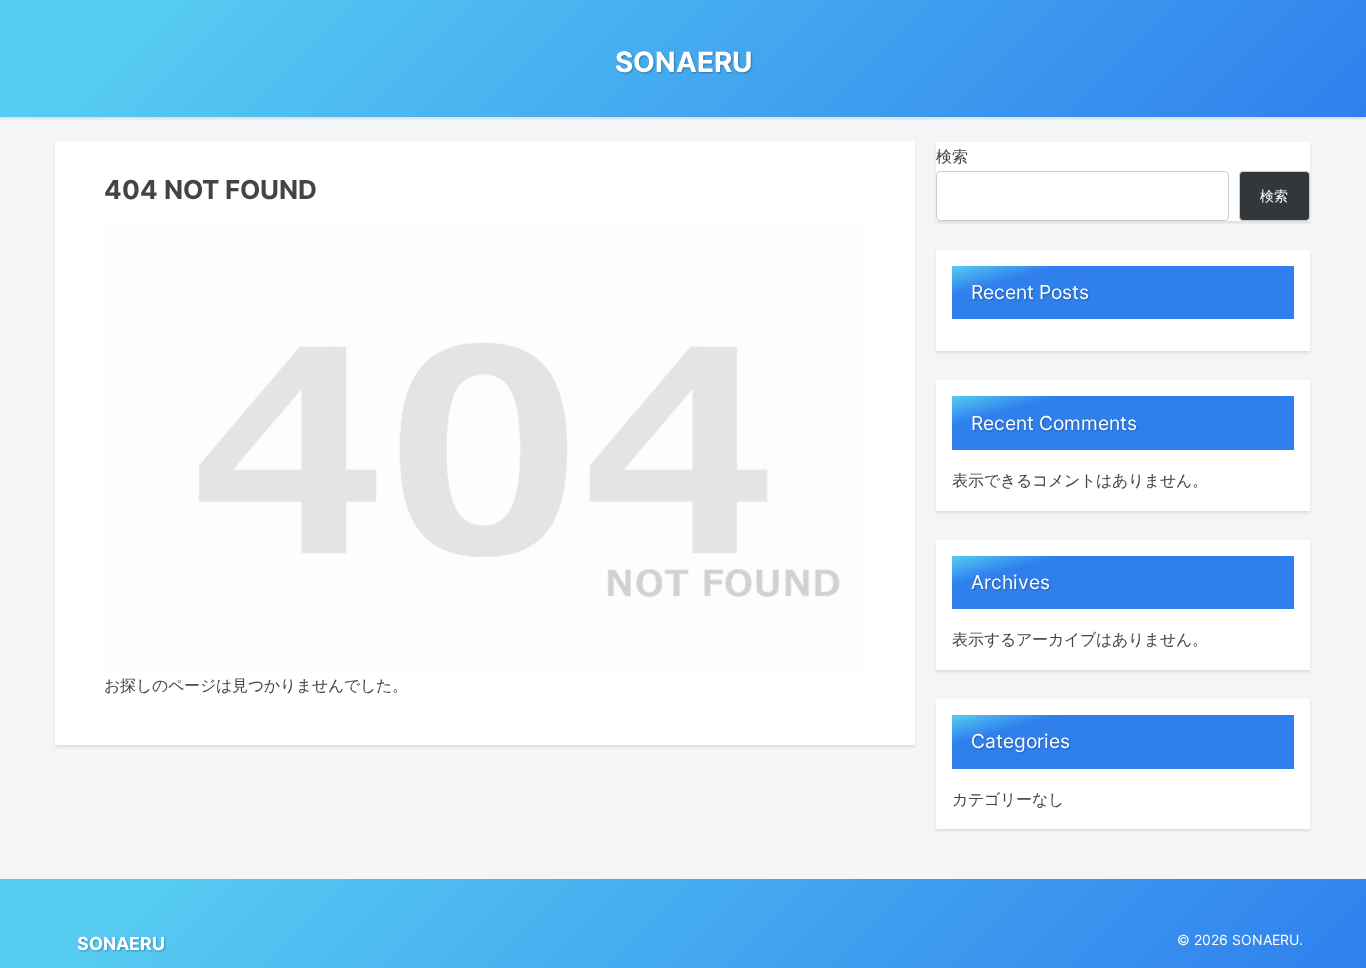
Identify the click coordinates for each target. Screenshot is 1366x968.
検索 (952, 156)
